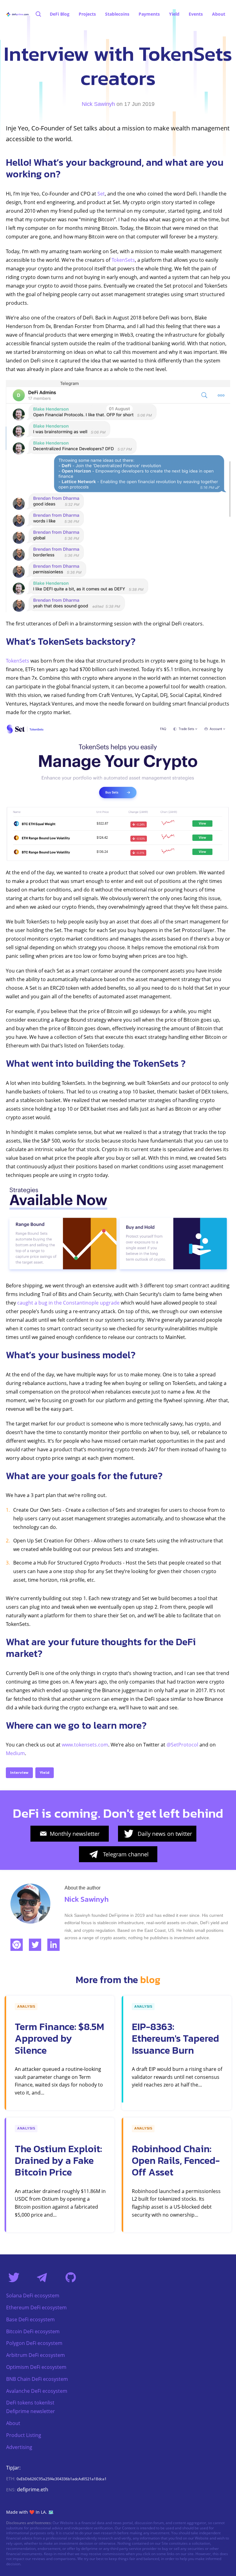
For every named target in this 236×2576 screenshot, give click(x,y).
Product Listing (24, 2435)
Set (101, 194)
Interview (19, 1772)
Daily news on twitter (165, 1834)
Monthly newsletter (75, 1834)
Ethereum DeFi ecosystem (36, 2307)
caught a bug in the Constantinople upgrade (68, 1303)
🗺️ (51, 2512)
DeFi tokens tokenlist (30, 2403)
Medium (15, 1753)
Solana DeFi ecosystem (33, 2296)
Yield (45, 1772)
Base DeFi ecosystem (30, 2319)
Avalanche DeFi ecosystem (37, 2391)
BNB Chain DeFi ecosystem (37, 2379)
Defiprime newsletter (31, 2411)
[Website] (17, 1945)
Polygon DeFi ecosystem (34, 2343)
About (13, 2423)
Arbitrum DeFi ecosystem (35, 2355)
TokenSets (123, 260)
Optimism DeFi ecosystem (36, 2367)
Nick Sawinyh (98, 104)
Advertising (19, 2447)
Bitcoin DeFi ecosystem (33, 2331)
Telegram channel (126, 1854)
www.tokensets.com (85, 1745)
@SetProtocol (182, 1745)
